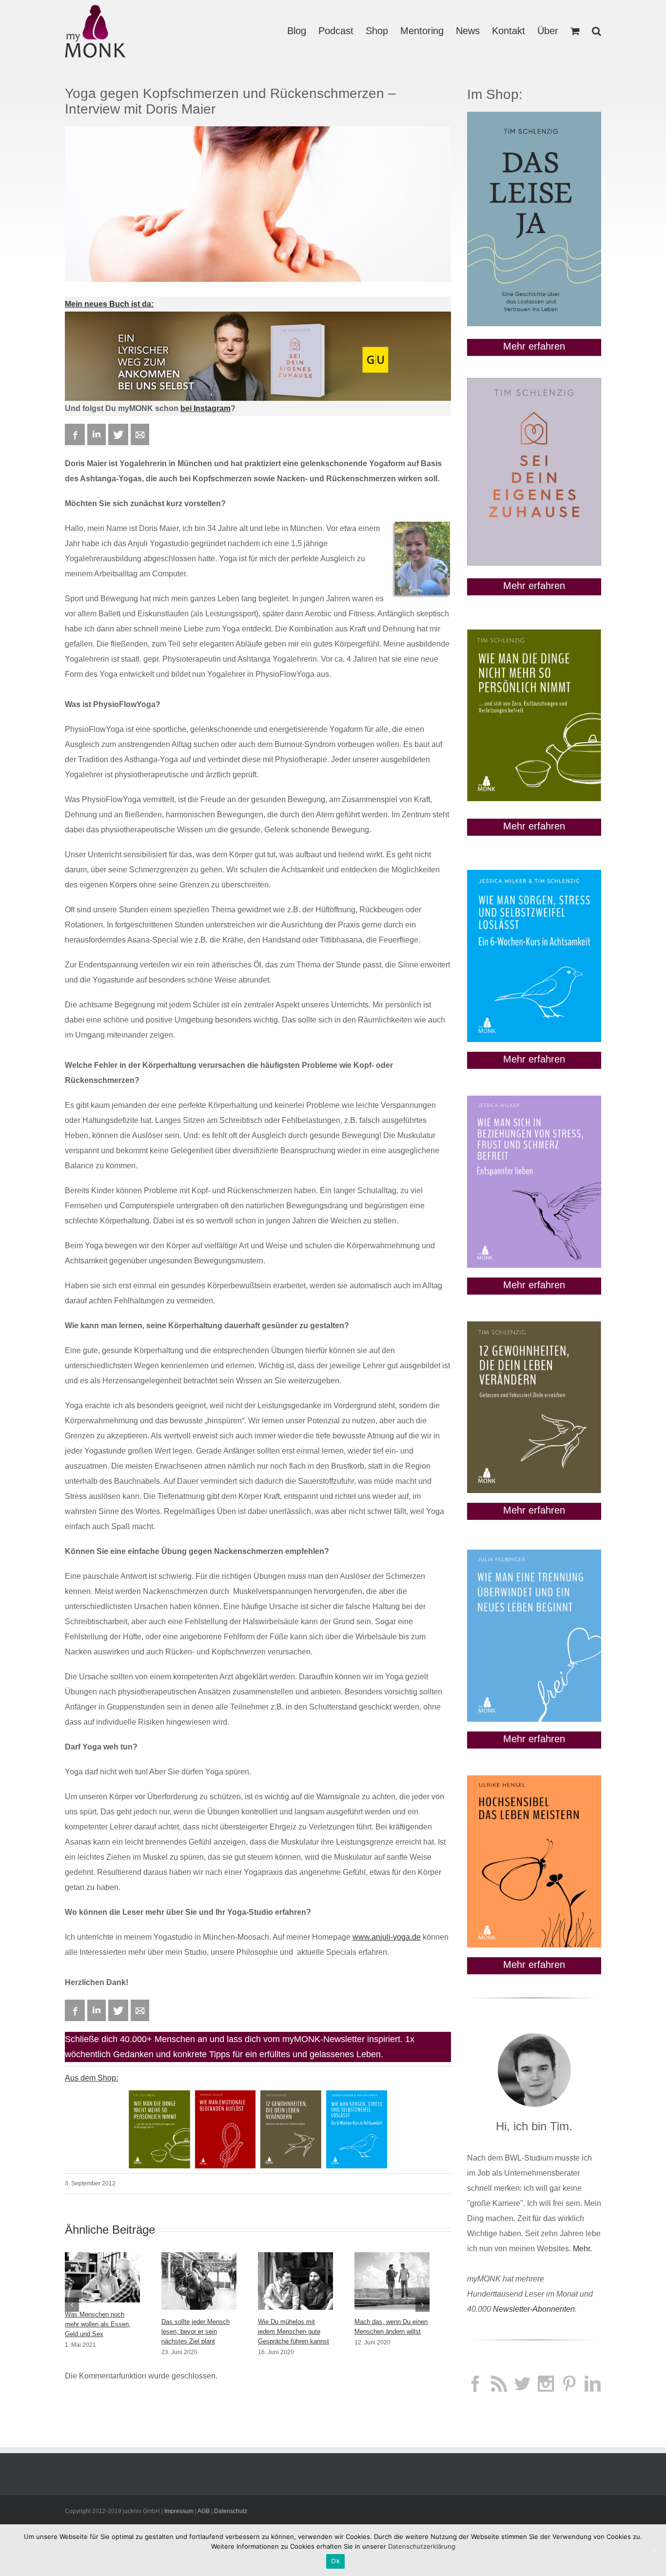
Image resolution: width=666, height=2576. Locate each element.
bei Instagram (206, 408)
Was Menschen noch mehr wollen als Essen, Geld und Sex (98, 2324)
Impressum (179, 2511)
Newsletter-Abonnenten (534, 2309)
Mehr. (582, 2249)
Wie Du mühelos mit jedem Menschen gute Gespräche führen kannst (294, 2331)
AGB (204, 2511)
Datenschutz (231, 2511)
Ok (335, 2561)
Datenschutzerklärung (422, 2546)
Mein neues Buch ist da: (109, 304)
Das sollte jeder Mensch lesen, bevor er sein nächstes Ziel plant (196, 2331)
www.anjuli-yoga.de (387, 1937)
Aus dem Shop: (91, 2078)
